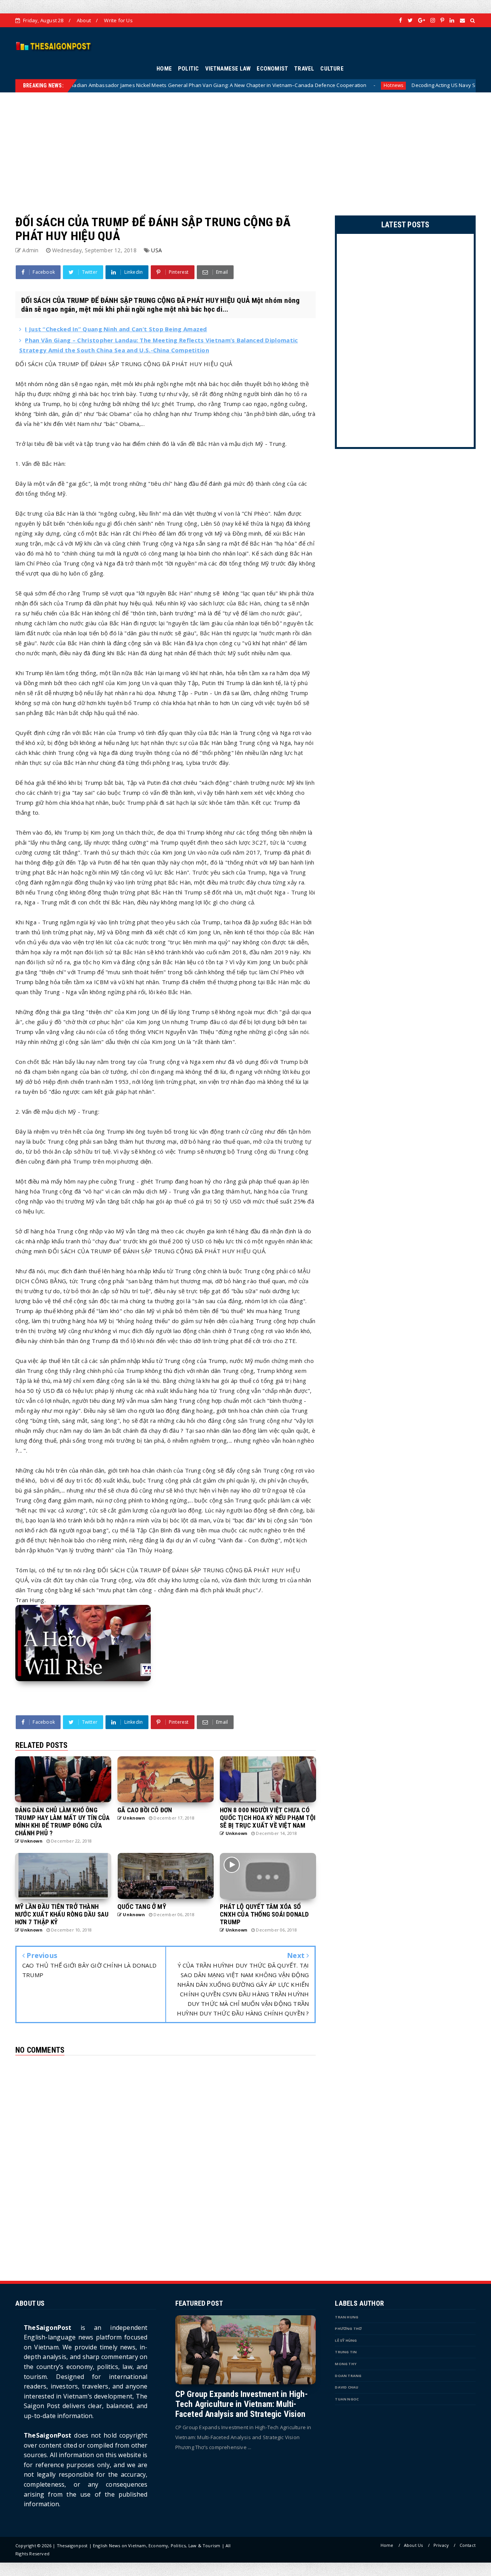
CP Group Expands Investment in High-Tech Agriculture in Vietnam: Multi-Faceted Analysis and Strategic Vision (241, 2404)
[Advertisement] (245, 146)
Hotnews (297, 85)
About (84, 20)
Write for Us (118, 20)
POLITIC (188, 69)
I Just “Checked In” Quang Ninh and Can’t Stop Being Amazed (116, 329)
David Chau (347, 2387)
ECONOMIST (272, 69)
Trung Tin (346, 2352)
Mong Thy (346, 2364)
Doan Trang (348, 2376)
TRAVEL (304, 69)
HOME (164, 69)
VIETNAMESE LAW (228, 69)
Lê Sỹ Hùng (346, 2340)
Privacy (441, 2545)
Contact (468, 2545)
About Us (414, 2545)
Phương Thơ (348, 2329)
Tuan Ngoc (347, 2399)
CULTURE (332, 69)
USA (157, 250)
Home (387, 2545)
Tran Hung (347, 2317)
